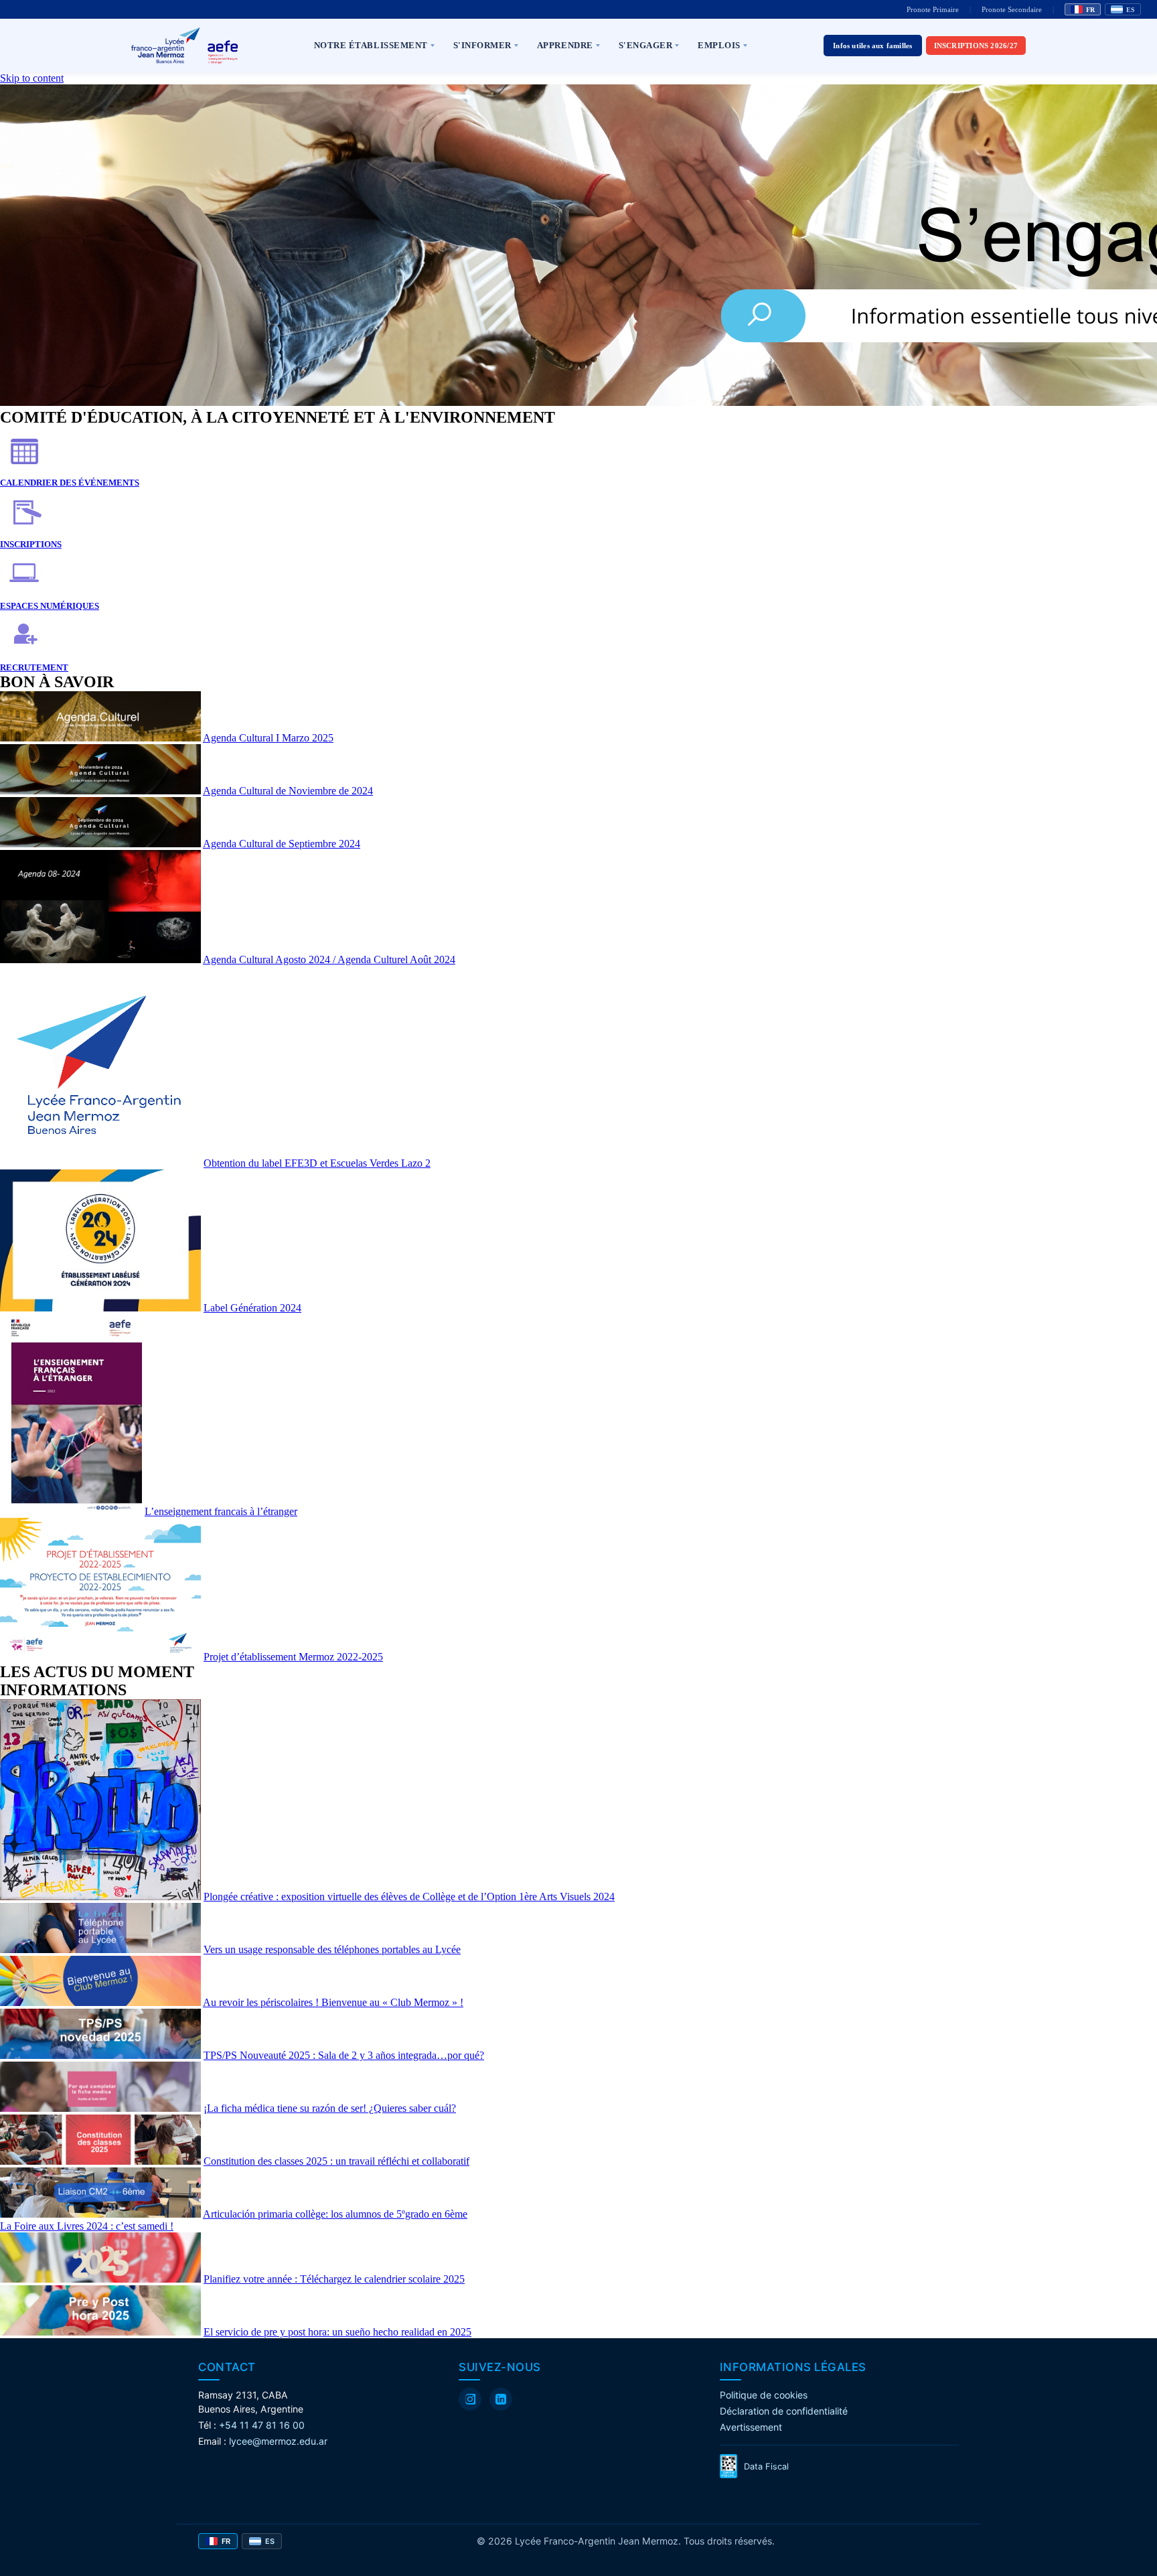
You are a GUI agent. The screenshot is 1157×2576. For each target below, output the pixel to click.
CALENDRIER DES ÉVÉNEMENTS (70, 483)
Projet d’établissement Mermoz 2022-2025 (293, 1657)
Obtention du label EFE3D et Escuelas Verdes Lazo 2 (317, 1163)
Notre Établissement (371, 45)
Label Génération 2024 (252, 1308)
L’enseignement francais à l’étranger (221, 1511)
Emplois (719, 45)
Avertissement (751, 2427)
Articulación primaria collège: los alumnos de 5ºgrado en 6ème (335, 2214)
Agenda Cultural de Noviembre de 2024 (288, 791)
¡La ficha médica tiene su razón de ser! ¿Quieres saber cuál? (330, 2108)
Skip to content (32, 78)
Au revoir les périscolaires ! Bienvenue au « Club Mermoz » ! (333, 2002)
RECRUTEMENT (34, 667)
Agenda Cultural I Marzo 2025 (268, 738)
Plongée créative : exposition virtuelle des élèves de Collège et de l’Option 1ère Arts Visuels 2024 (409, 1897)
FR (1090, 10)
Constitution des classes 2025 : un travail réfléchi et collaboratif (336, 2161)
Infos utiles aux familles (873, 46)
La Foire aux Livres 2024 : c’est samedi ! (87, 2226)
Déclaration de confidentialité (784, 2411)
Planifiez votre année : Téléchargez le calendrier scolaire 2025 (334, 2279)
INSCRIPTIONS (31, 544)
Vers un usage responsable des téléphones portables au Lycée (332, 1949)
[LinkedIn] (501, 2399)
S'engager (646, 45)
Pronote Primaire (933, 9)
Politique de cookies (764, 2395)
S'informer (482, 45)
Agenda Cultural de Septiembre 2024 (282, 844)
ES (1131, 10)
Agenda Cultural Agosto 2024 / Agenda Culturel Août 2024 (329, 959)
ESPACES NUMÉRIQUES (50, 606)
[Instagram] (470, 2399)
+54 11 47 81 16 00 (262, 2425)
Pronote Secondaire (1012, 9)
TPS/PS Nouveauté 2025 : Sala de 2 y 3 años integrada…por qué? (344, 2055)
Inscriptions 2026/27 (976, 46)
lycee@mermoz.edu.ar (278, 2441)
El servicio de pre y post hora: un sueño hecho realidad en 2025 (337, 2332)
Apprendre (565, 45)
